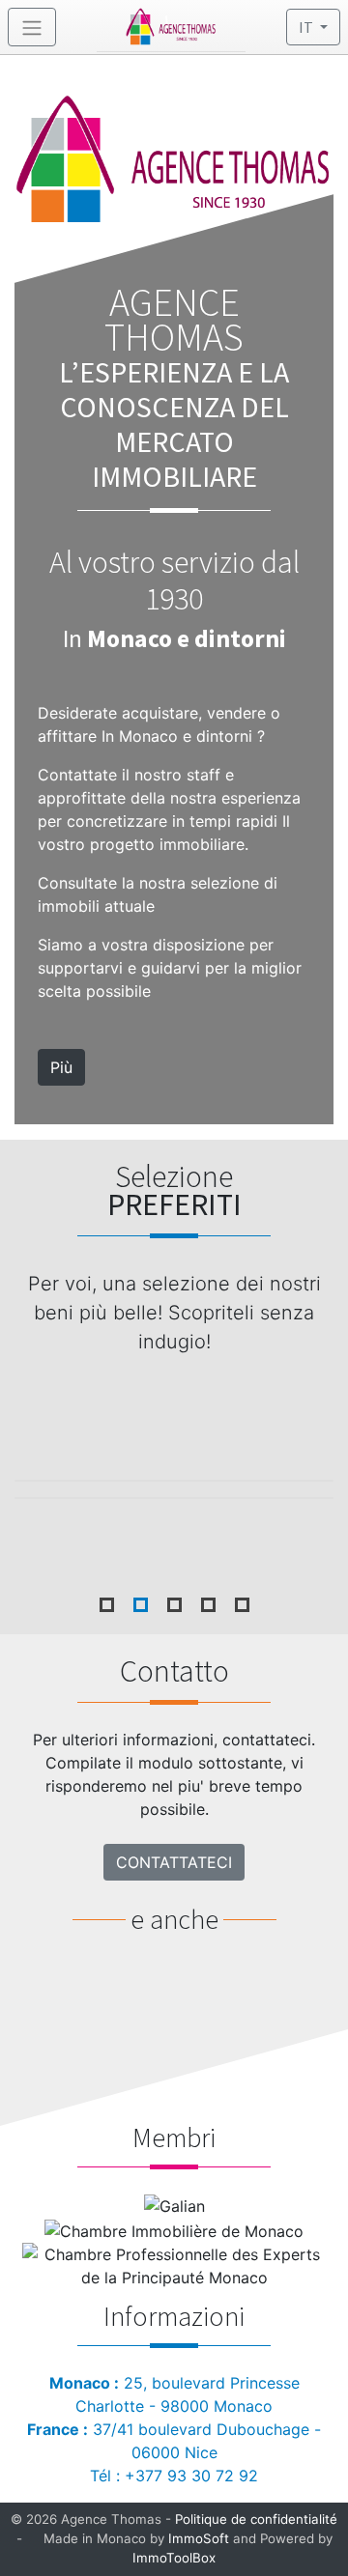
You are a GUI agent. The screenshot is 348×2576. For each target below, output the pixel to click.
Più (61, 1067)
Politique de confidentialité (256, 2519)
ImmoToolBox (174, 2558)
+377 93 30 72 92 (191, 2476)
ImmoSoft (199, 2538)
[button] (107, 1605)
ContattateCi (174, 1862)
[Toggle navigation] (32, 27)
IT (307, 27)
